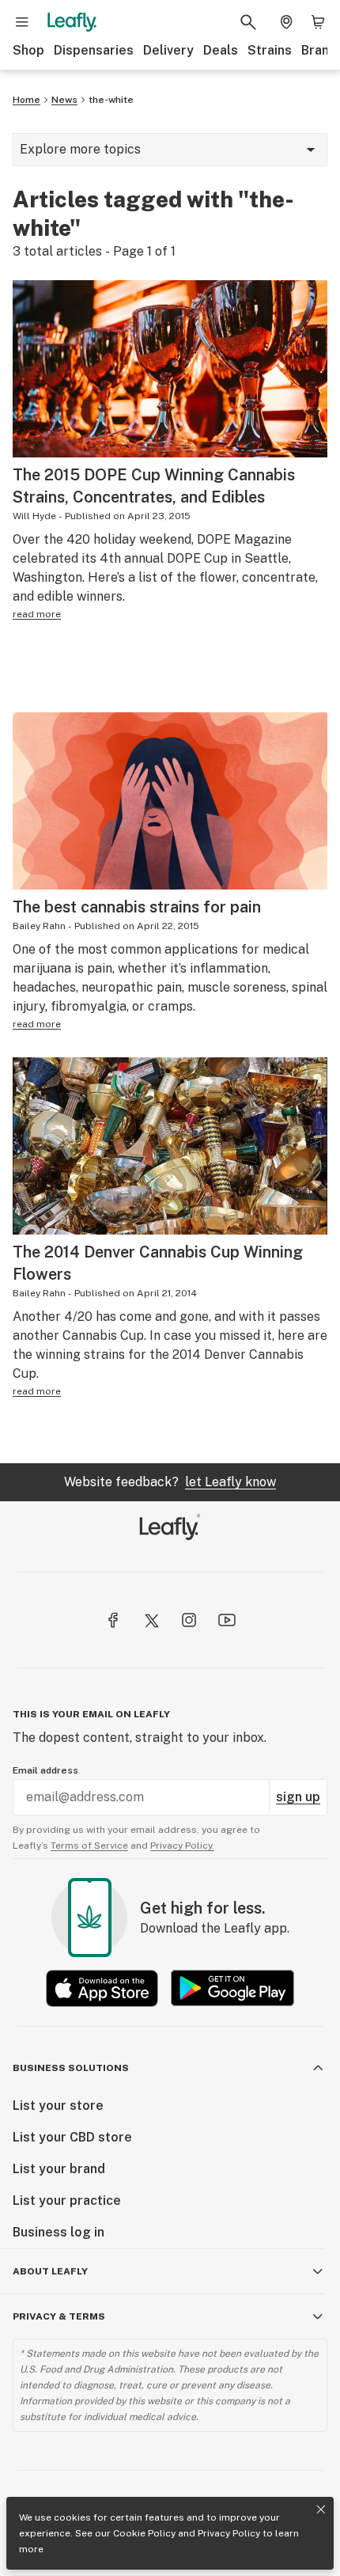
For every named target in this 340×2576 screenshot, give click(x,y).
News (64, 100)
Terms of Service (89, 1846)
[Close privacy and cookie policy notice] (321, 2510)
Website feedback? (170, 1482)
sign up (298, 1797)
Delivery (168, 50)
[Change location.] (286, 22)
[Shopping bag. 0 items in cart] (318, 22)
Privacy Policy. (182, 1846)
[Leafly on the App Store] (102, 1988)
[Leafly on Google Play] (232, 1988)
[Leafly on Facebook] (113, 1620)
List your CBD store (72, 2137)
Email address (45, 1770)
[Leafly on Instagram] (189, 1620)
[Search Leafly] (248, 22)
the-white (111, 100)
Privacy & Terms (59, 2316)
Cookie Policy (144, 2533)
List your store (58, 2106)
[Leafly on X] (151, 1620)
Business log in (59, 2232)
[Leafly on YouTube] (227, 1620)
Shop (28, 50)
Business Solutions (71, 2068)
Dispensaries (94, 50)
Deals (221, 50)
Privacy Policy (229, 2533)
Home (26, 100)
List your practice (67, 2200)
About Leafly (50, 2271)
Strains (270, 50)
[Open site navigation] (22, 22)
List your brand (59, 2169)
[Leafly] (72, 22)
